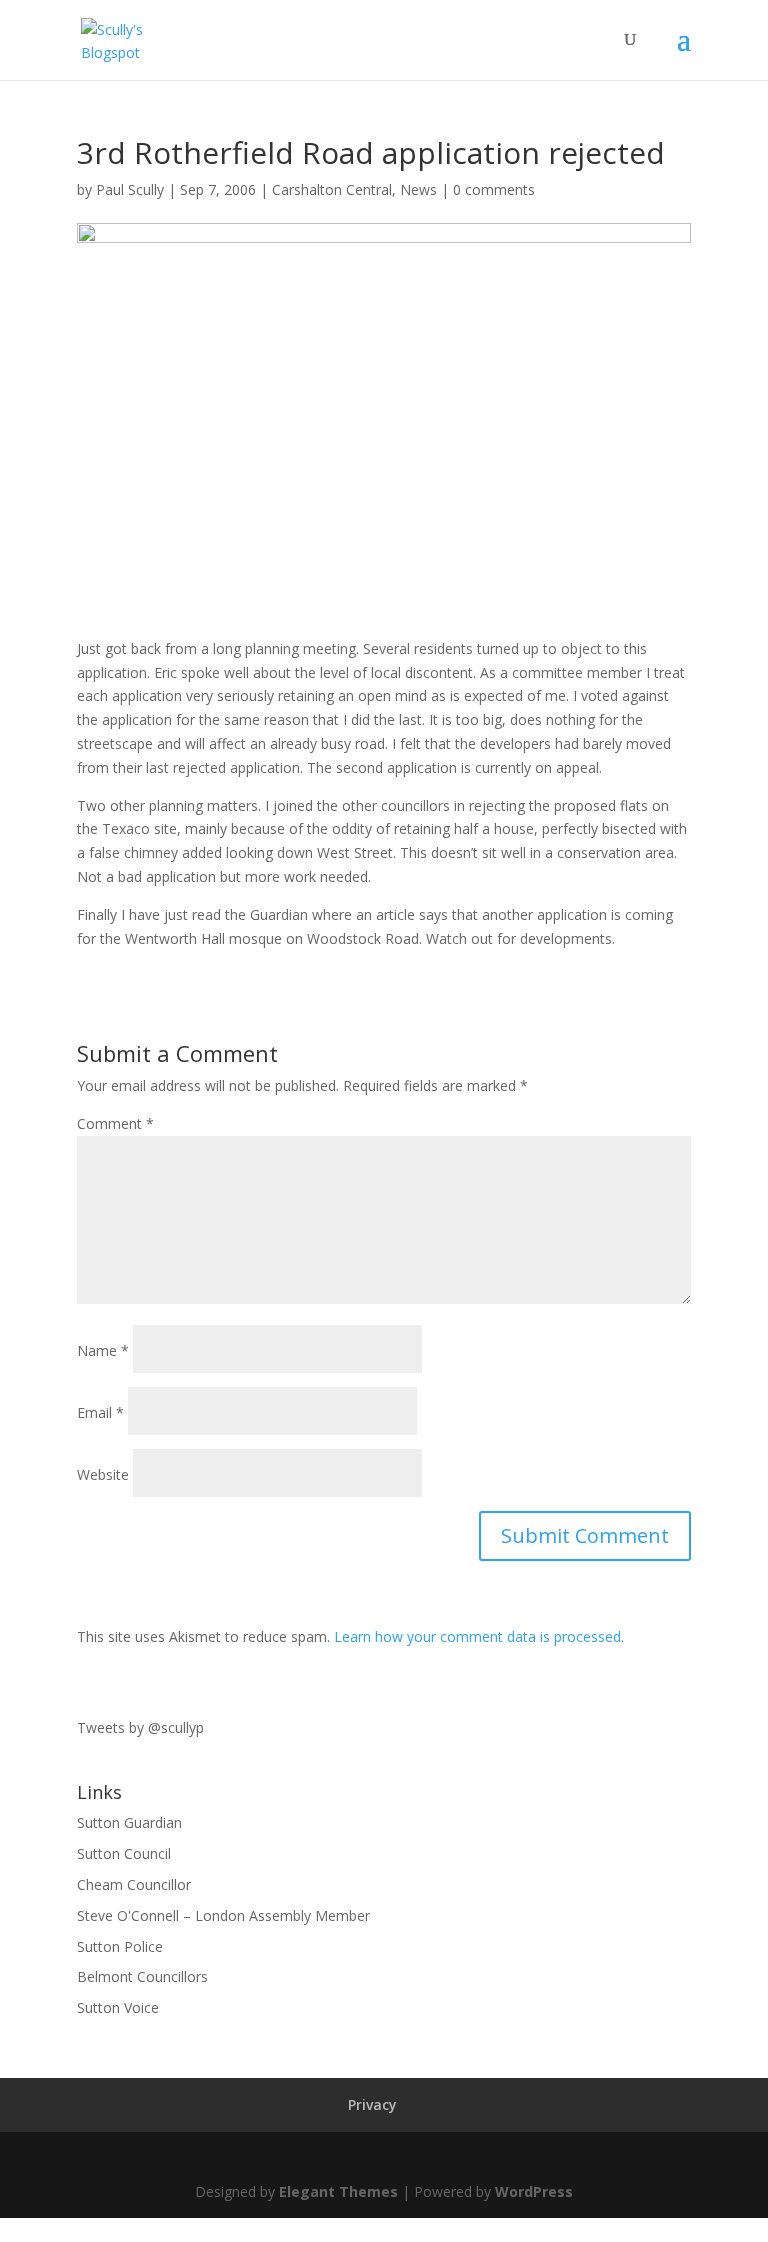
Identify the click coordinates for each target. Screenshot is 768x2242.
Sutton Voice (118, 2007)
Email (100, 1412)
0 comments (494, 189)
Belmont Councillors (142, 1976)
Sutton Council (124, 1853)
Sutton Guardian (129, 1822)
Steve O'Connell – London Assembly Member (223, 1915)
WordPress (534, 2191)
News (418, 189)
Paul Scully (130, 189)
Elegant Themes (338, 2191)
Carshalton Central (332, 189)
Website (103, 1474)
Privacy (372, 2104)
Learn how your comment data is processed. (479, 1636)
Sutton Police (120, 1946)
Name (103, 1350)
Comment (115, 1123)
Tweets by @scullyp (140, 1727)
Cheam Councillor (134, 1884)
